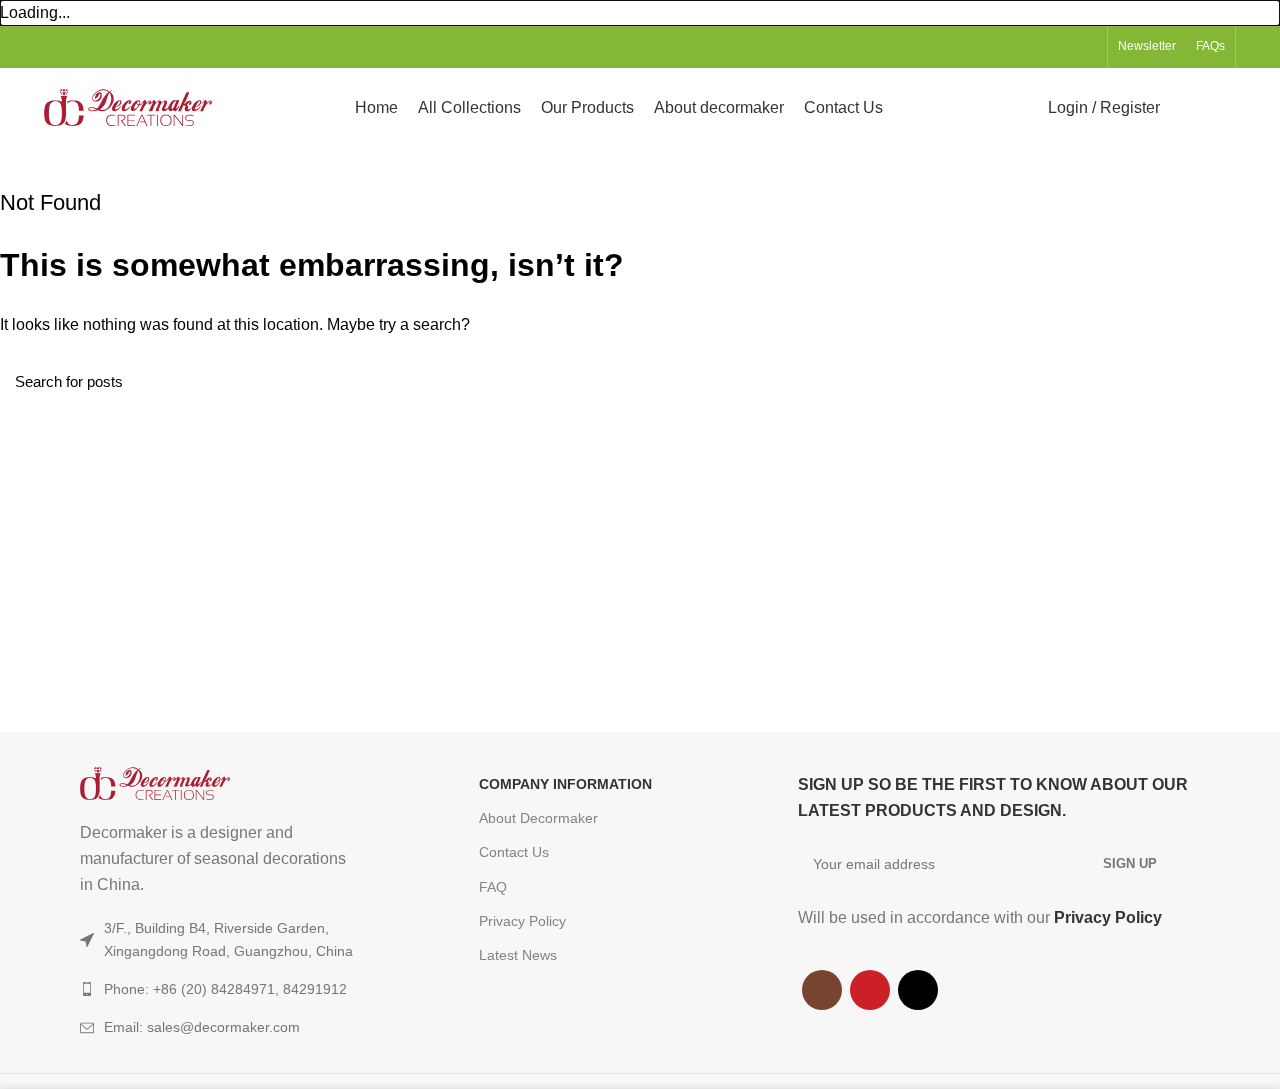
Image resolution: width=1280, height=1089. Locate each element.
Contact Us (514, 852)
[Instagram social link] (1039, 47)
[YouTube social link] (1062, 47)
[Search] (1187, 108)
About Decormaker (538, 818)
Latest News (518, 955)
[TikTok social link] (1085, 47)
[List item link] (239, 1027)
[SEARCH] (1253, 381)
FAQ (493, 887)
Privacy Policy (522, 921)
